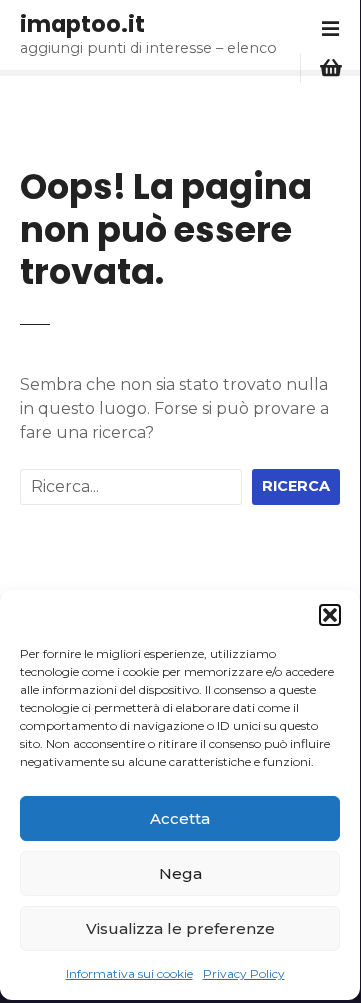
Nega (180, 873)
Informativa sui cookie (129, 973)
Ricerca (296, 486)
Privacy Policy (244, 973)
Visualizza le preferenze (180, 928)
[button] (330, 615)
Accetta (180, 818)
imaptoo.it (82, 24)
